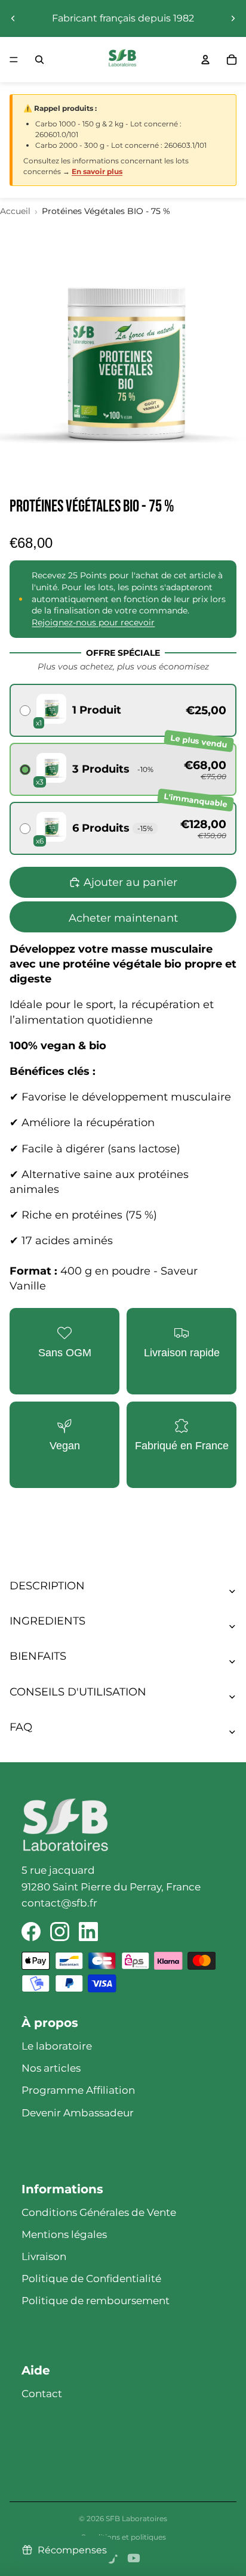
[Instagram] (60, 1932)
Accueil (15, 211)
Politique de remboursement (96, 2301)
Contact (42, 2394)
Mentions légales (64, 2234)
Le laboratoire (57, 2046)
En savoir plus (97, 171)
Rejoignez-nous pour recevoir (93, 622)
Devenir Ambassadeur (78, 2113)
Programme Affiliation (78, 2090)
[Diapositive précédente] (13, 18)
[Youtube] (134, 2558)
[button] (123, 710)
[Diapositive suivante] (233, 18)
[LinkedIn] (88, 1932)
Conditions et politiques (123, 2537)
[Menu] (14, 60)
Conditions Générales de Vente (99, 2212)
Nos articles (51, 2068)
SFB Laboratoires (136, 2518)
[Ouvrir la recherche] (39, 60)
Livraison (44, 2256)
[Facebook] (31, 1932)
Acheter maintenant (123, 918)
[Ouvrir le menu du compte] (205, 60)
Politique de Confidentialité (91, 2279)
